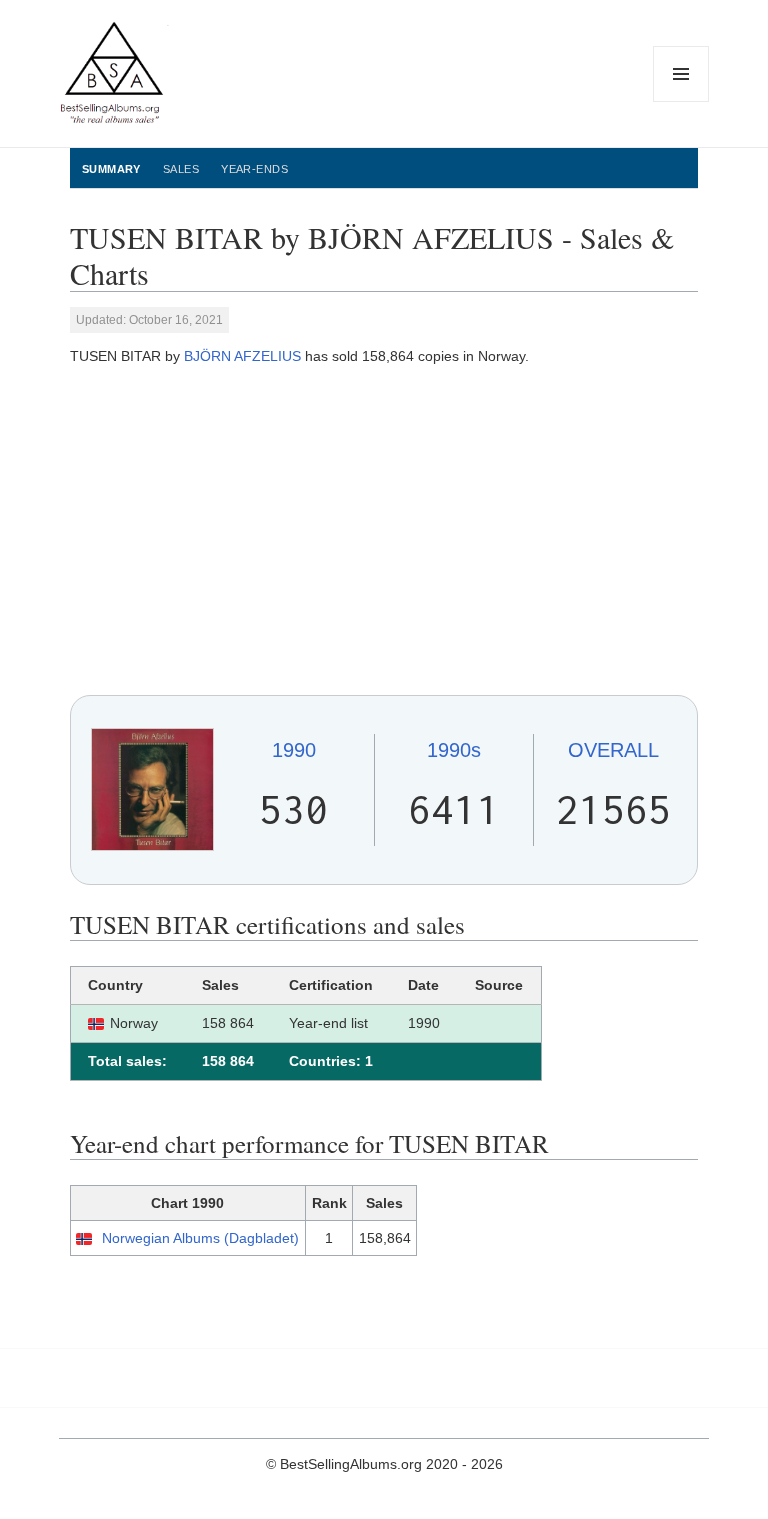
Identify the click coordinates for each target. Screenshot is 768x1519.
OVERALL (613, 750)
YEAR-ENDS (254, 169)
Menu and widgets (681, 101)
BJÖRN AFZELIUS (242, 356)
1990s (454, 750)
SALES (181, 169)
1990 (294, 750)
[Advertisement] (384, 531)
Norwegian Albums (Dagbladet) (200, 1238)
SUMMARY (111, 169)
